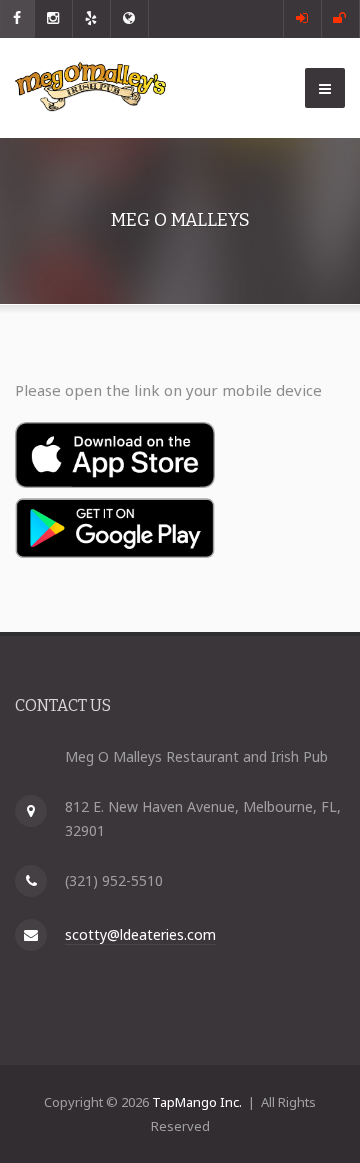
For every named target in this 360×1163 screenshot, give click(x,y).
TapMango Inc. (197, 1102)
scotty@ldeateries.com (140, 934)
